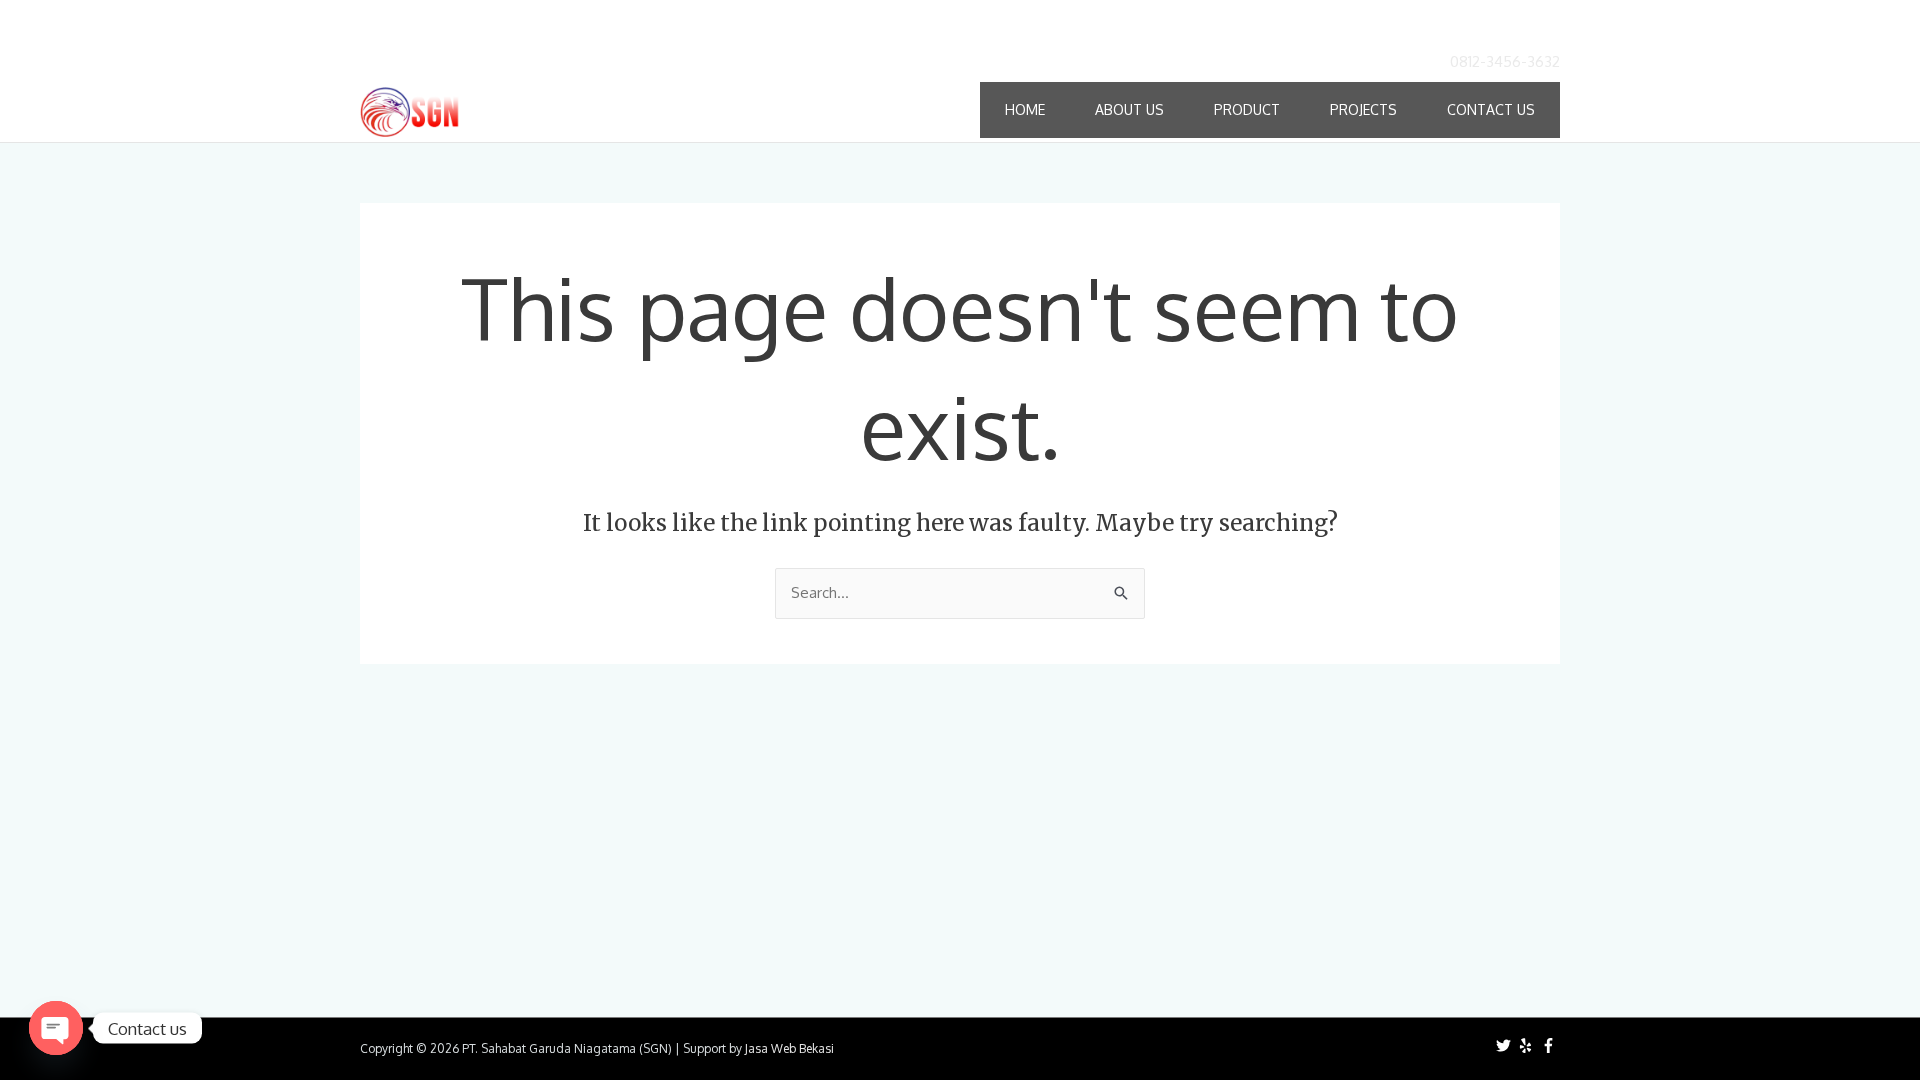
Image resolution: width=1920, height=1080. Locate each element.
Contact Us (1491, 109)
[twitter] (1506, 1045)
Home (1025, 109)
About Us (1129, 109)
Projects (1363, 109)
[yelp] (1528, 1045)
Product (1247, 109)
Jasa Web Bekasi (789, 1048)
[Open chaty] (56, 1028)
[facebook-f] (1551, 1045)
